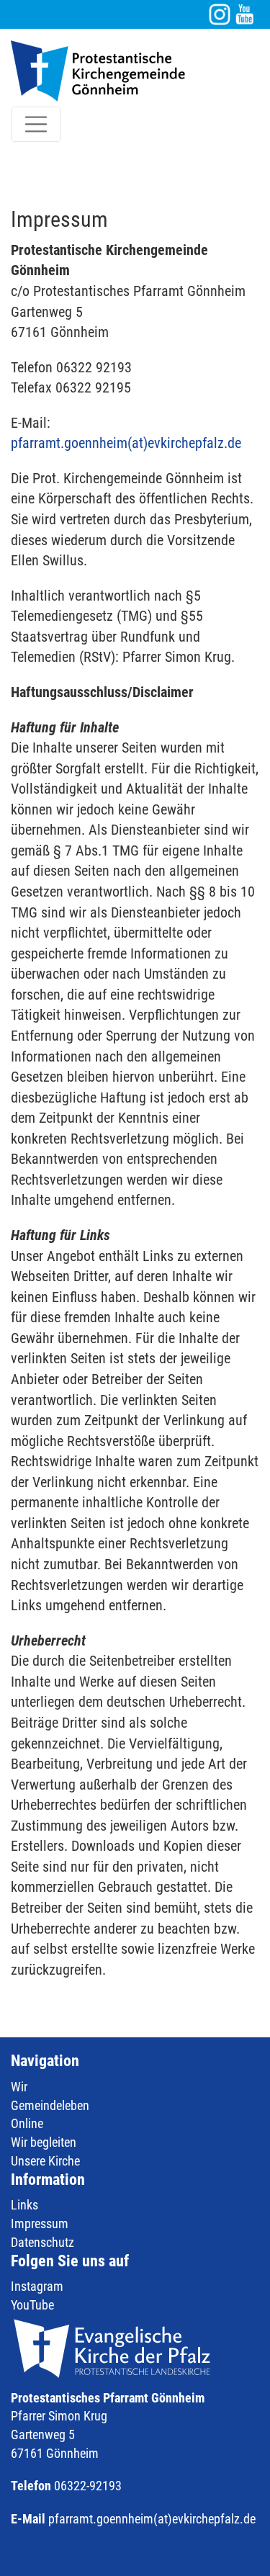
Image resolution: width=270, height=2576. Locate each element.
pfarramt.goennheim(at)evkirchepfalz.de (126, 443)
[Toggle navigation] (36, 125)
